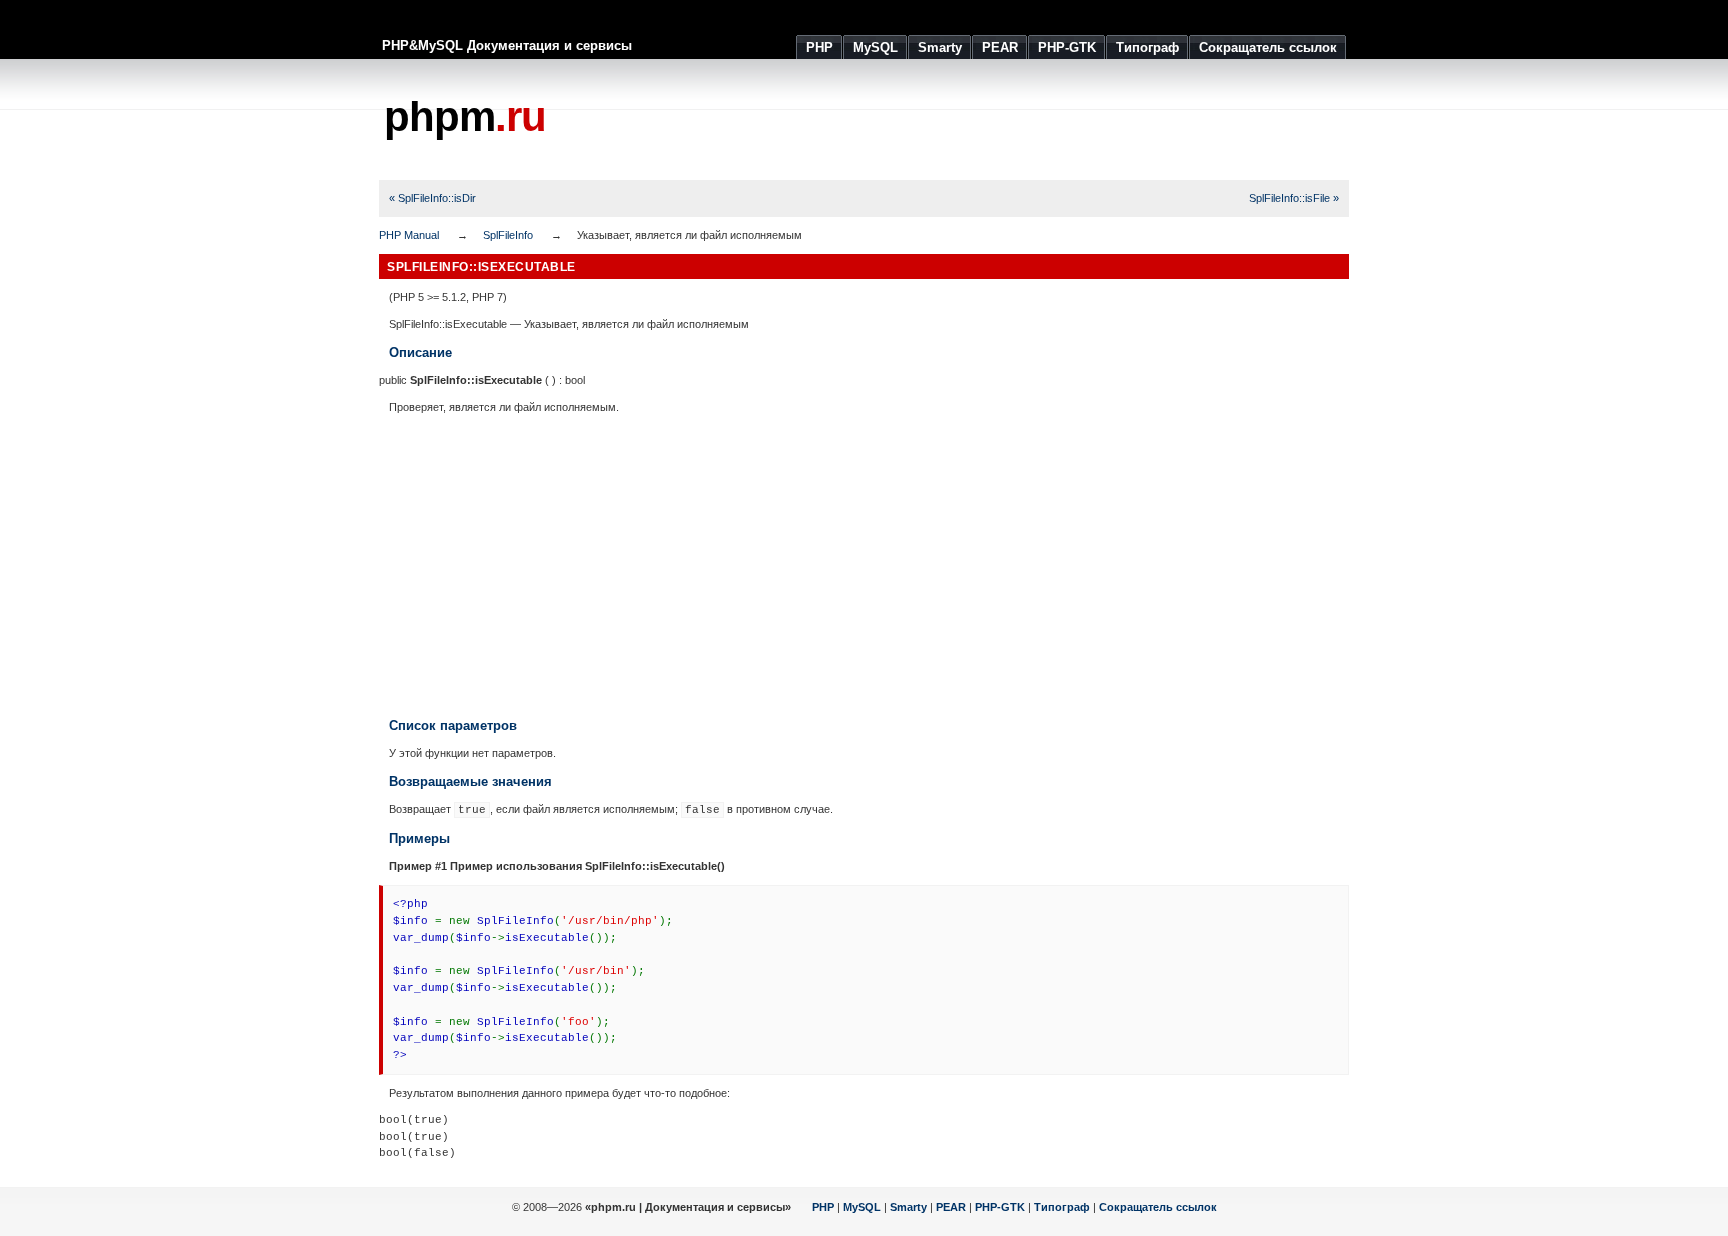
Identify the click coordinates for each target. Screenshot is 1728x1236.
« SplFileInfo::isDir (432, 198)
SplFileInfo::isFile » (1294, 198)
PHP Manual (409, 235)
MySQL (862, 1207)
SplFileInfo (508, 235)
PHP (823, 1207)
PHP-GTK (1000, 1207)
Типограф (1062, 1207)
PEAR (951, 1207)
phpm (465, 116)
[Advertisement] (985, 120)
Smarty (908, 1207)
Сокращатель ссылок (1158, 1207)
